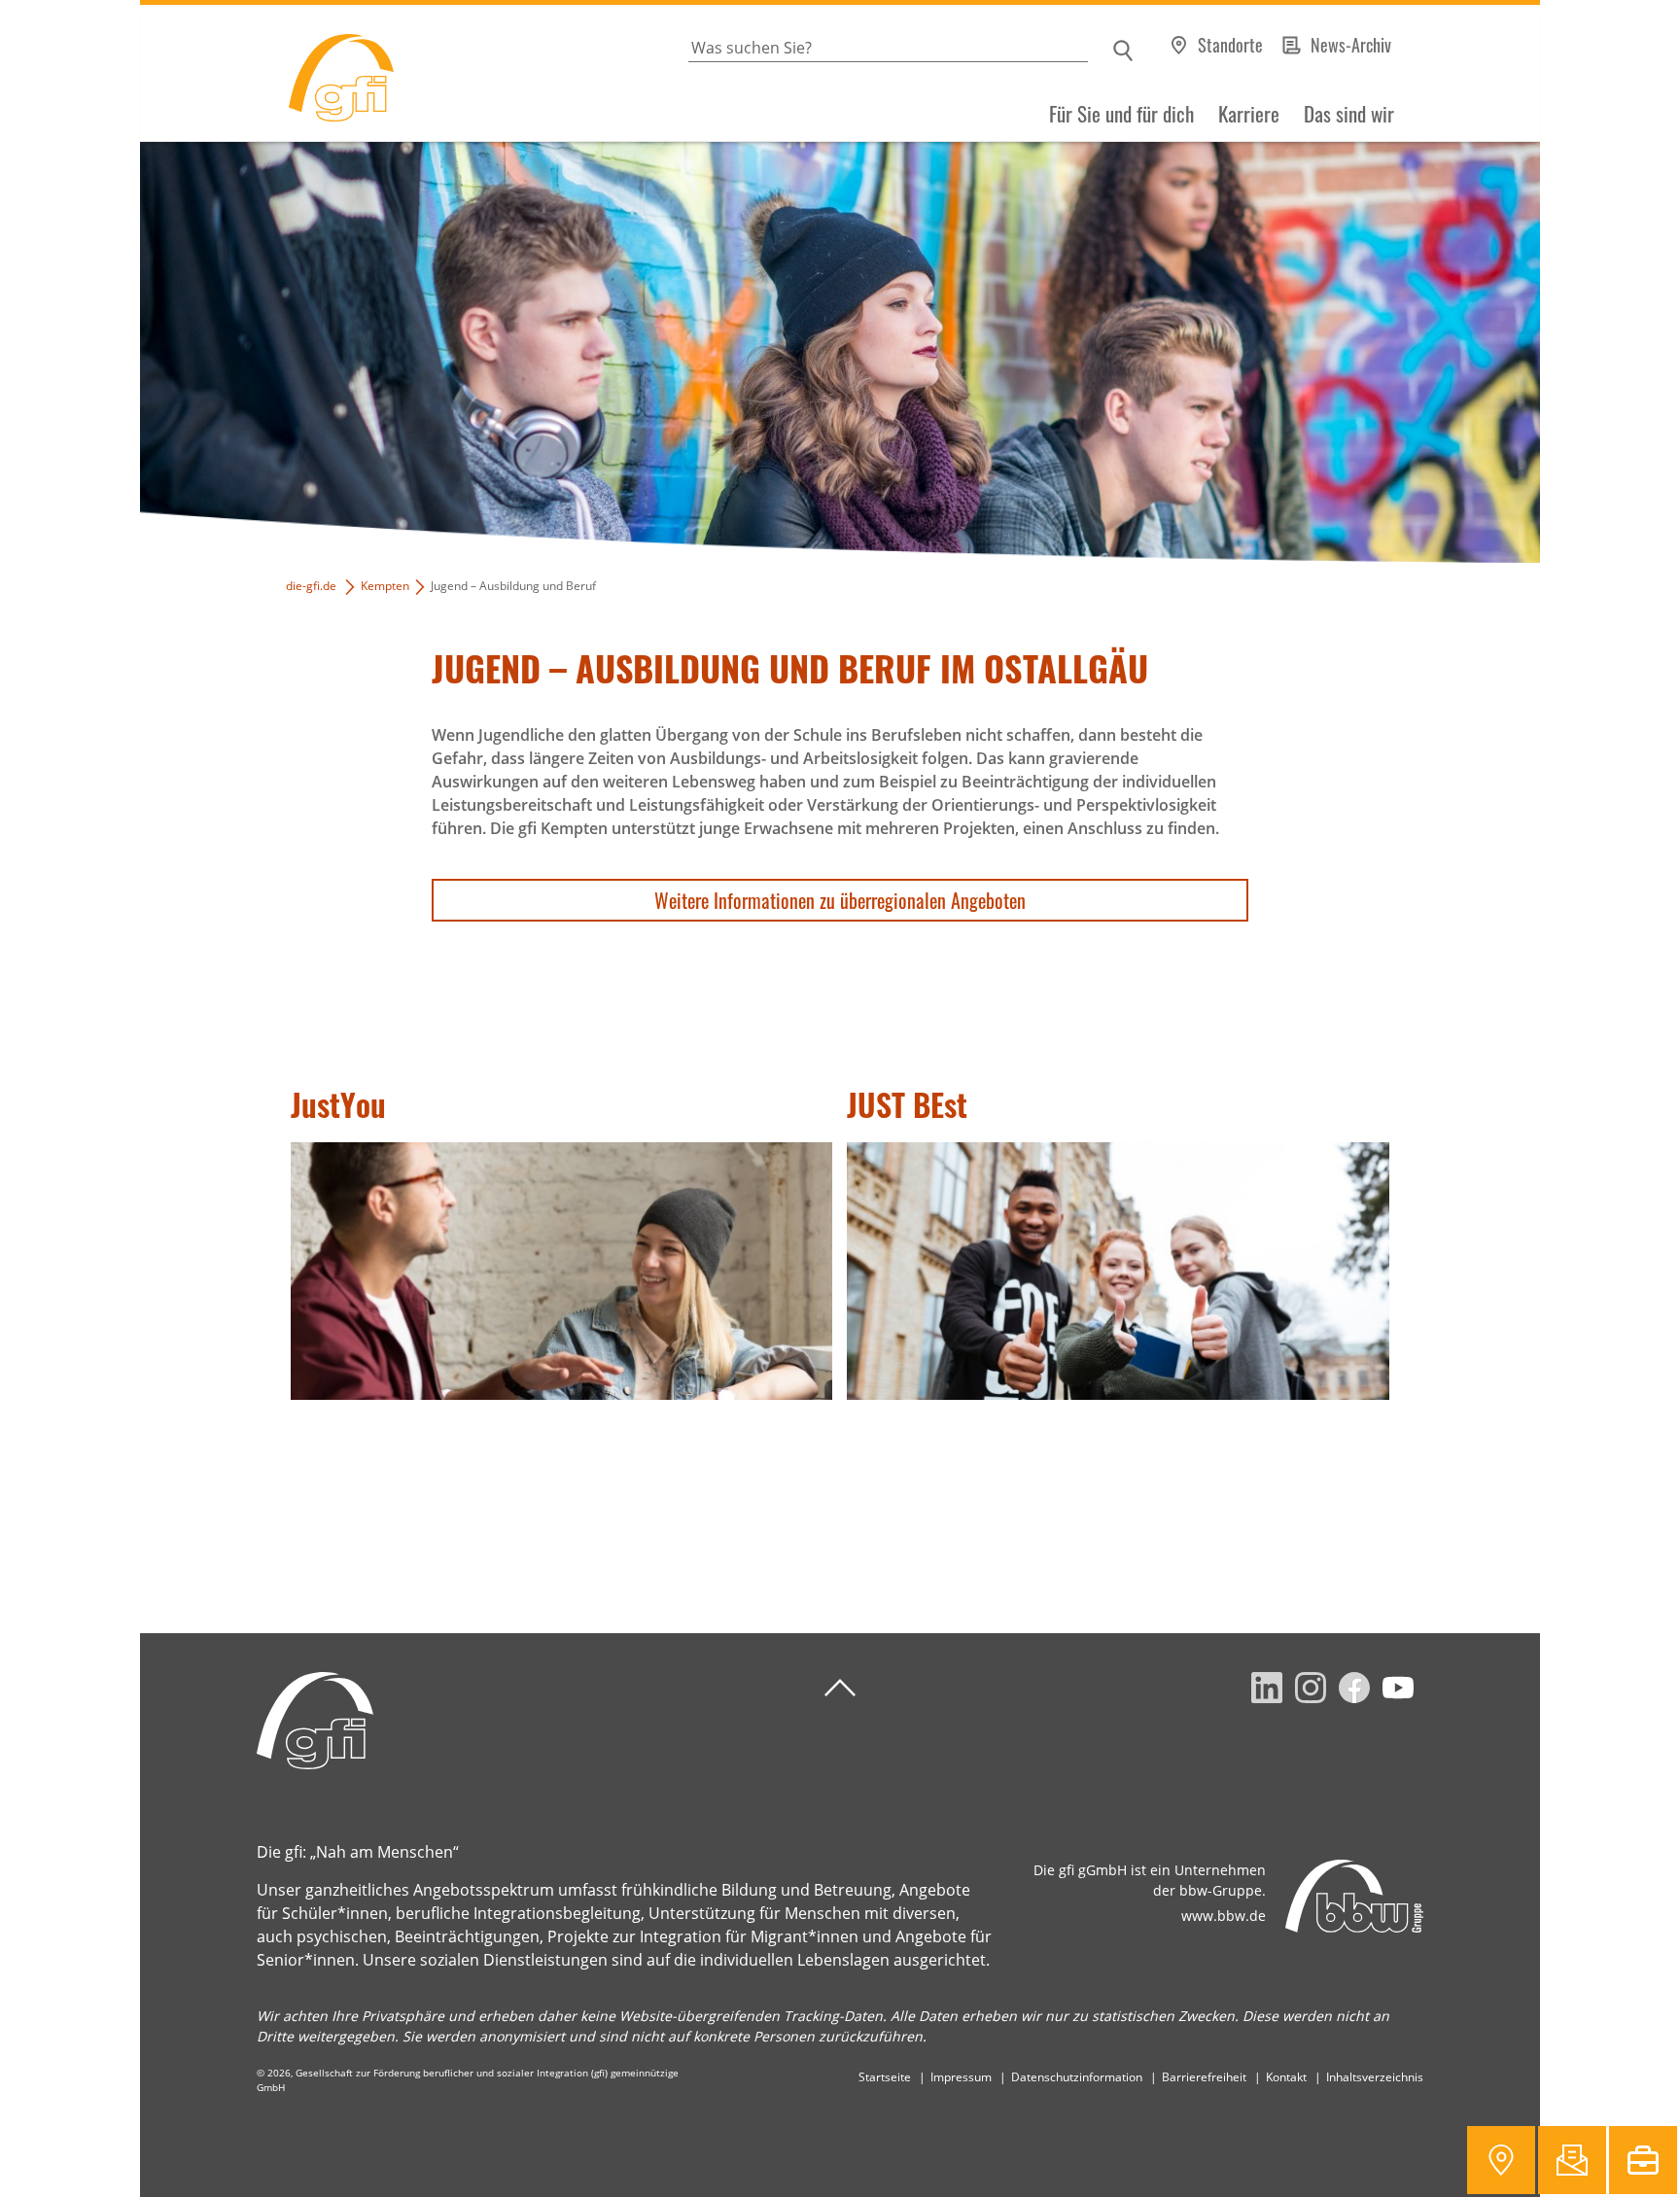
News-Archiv (1351, 45)
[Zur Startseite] (267, 73)
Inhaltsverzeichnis (1375, 2077)
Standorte (1230, 45)
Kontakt (1286, 2077)
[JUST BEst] (1118, 1271)
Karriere (1249, 114)
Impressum (961, 2077)
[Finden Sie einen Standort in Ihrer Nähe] (1501, 2160)
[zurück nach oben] (840, 1688)
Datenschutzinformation (1077, 2077)
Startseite (885, 2077)
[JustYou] (561, 1271)
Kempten (385, 586)
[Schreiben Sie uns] (1572, 2160)
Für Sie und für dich (1121, 114)
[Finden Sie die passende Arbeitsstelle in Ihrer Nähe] (1643, 2160)
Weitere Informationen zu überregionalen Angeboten (840, 900)
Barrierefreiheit (1204, 2077)
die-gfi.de (311, 586)
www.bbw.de (1224, 1916)
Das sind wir (1349, 114)
